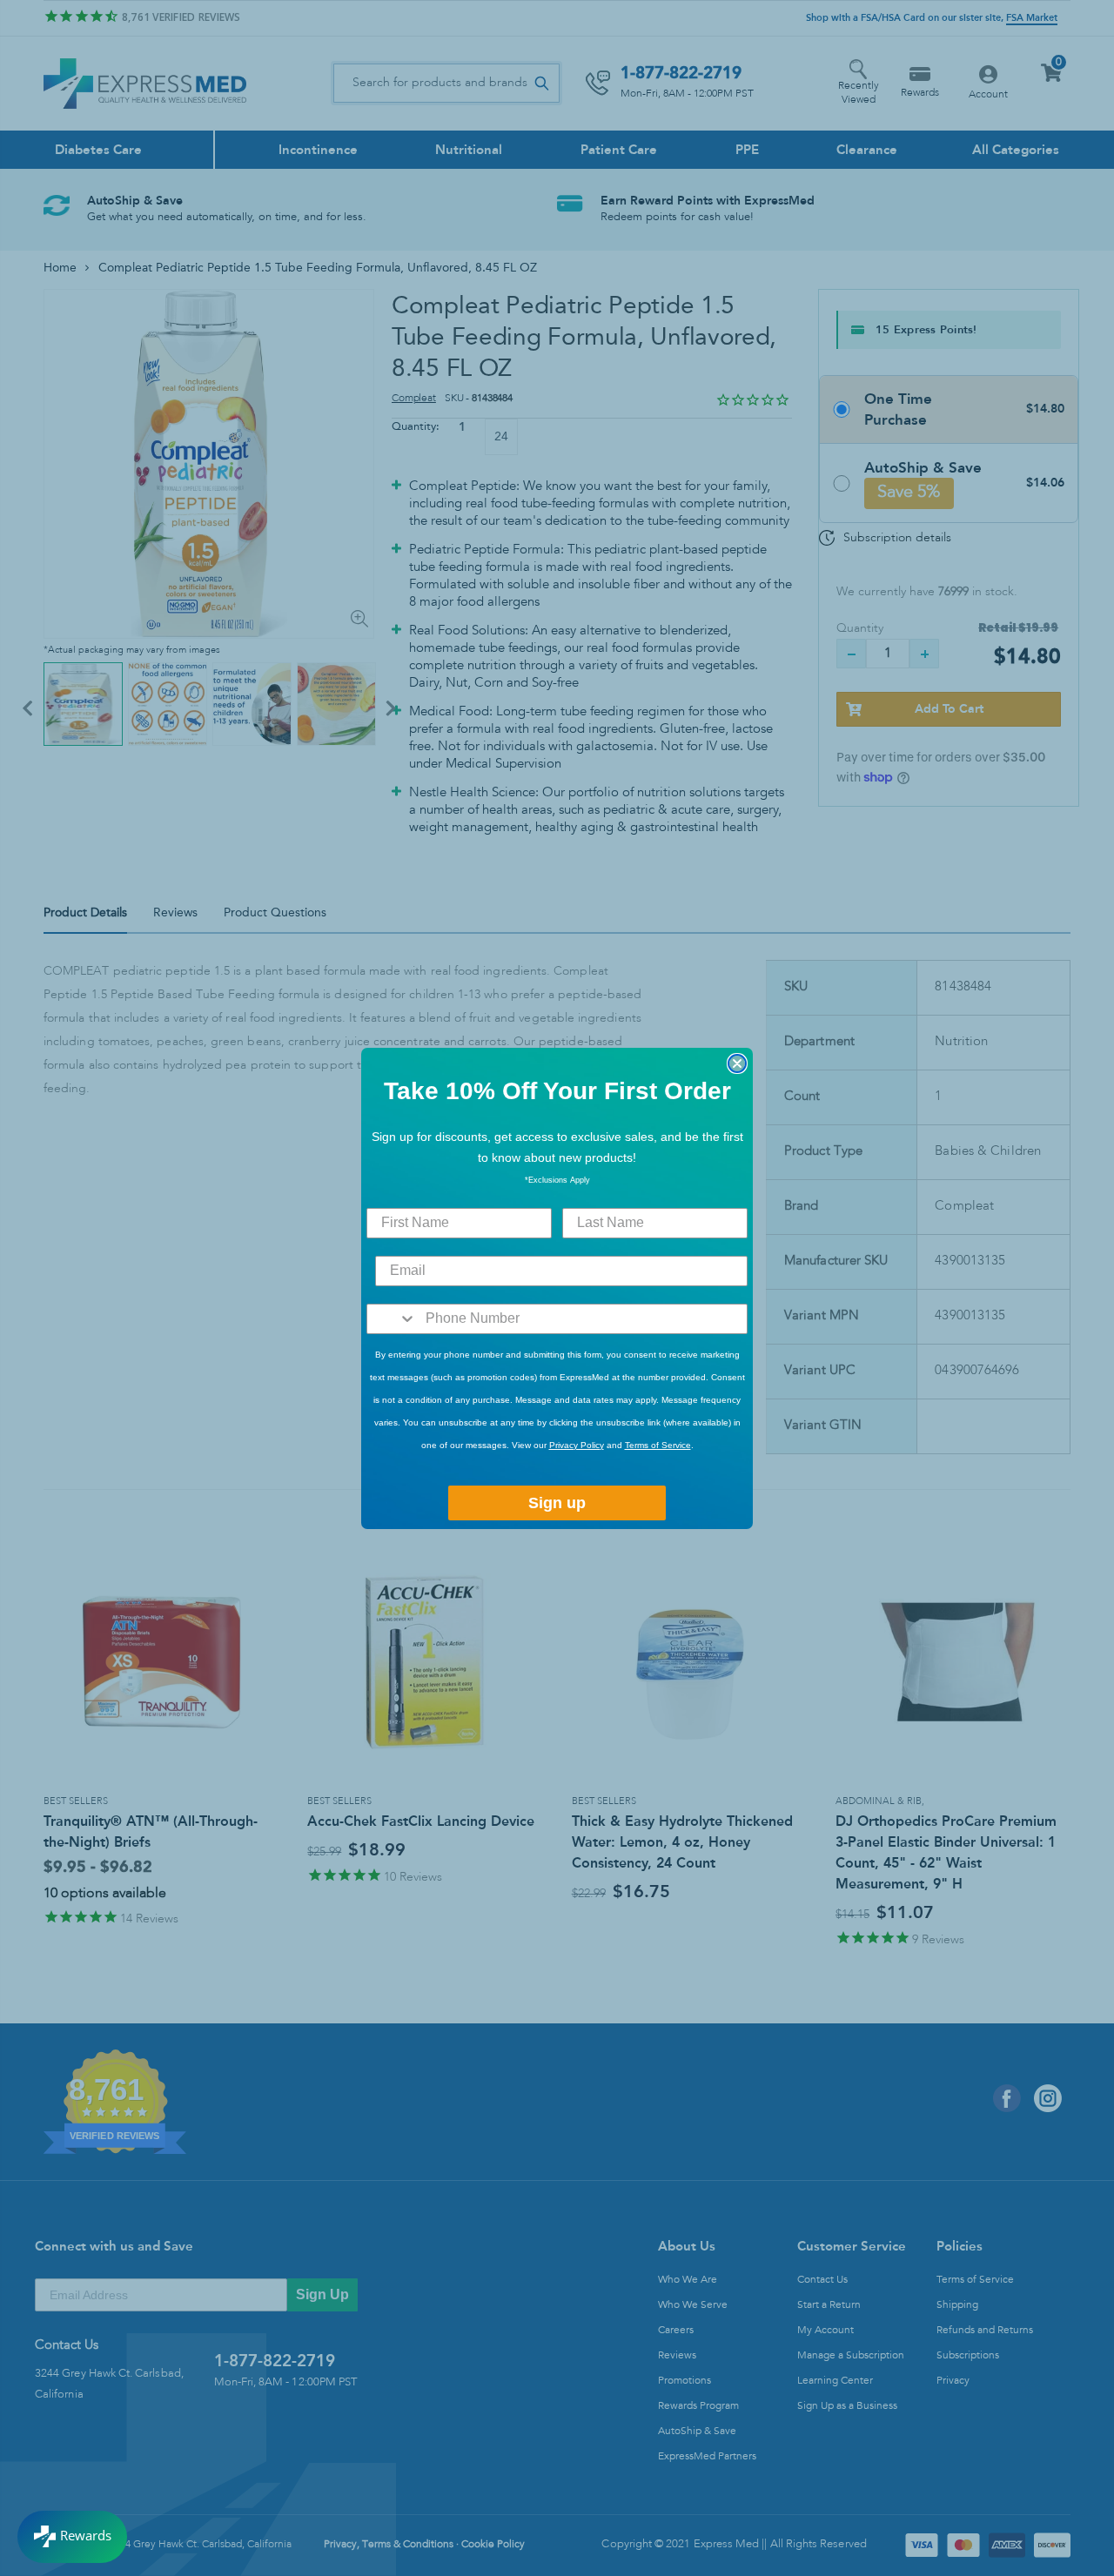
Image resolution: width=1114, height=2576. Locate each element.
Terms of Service (658, 1445)
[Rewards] (72, 2537)
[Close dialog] (737, 1063)
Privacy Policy (577, 1445)
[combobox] (392, 1319)
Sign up (557, 1503)
